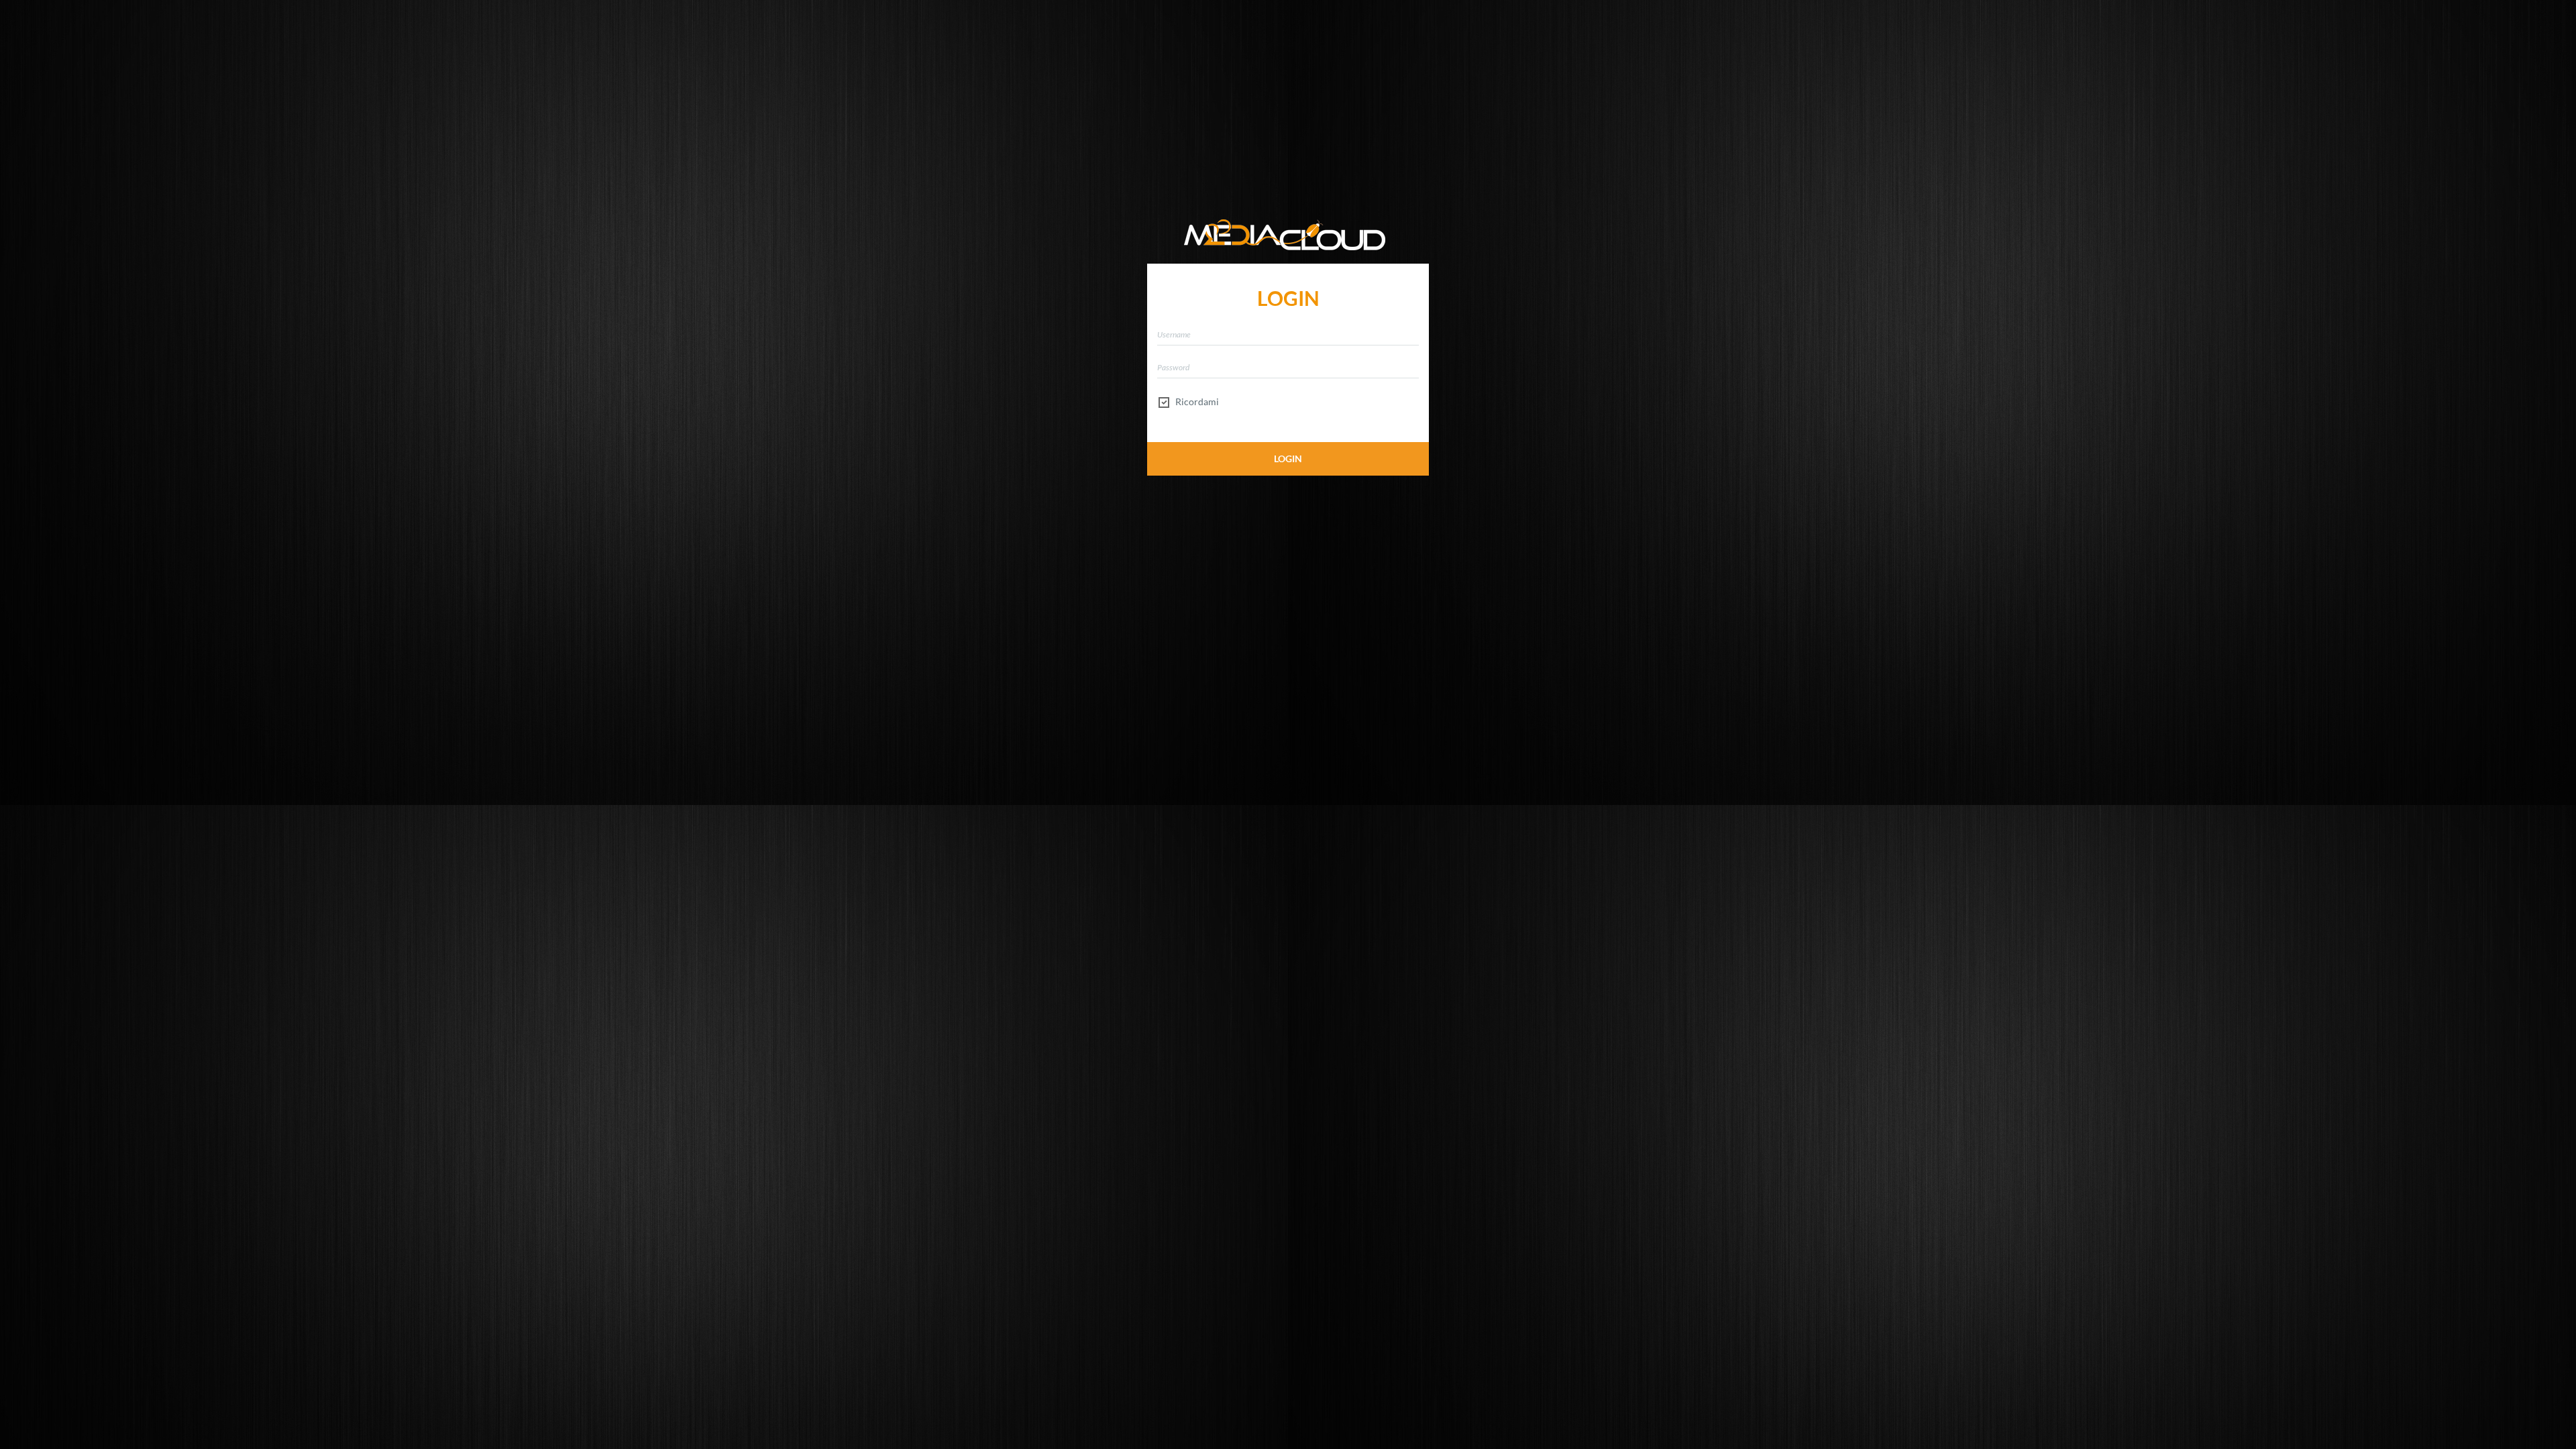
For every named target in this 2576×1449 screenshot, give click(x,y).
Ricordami (1196, 401)
